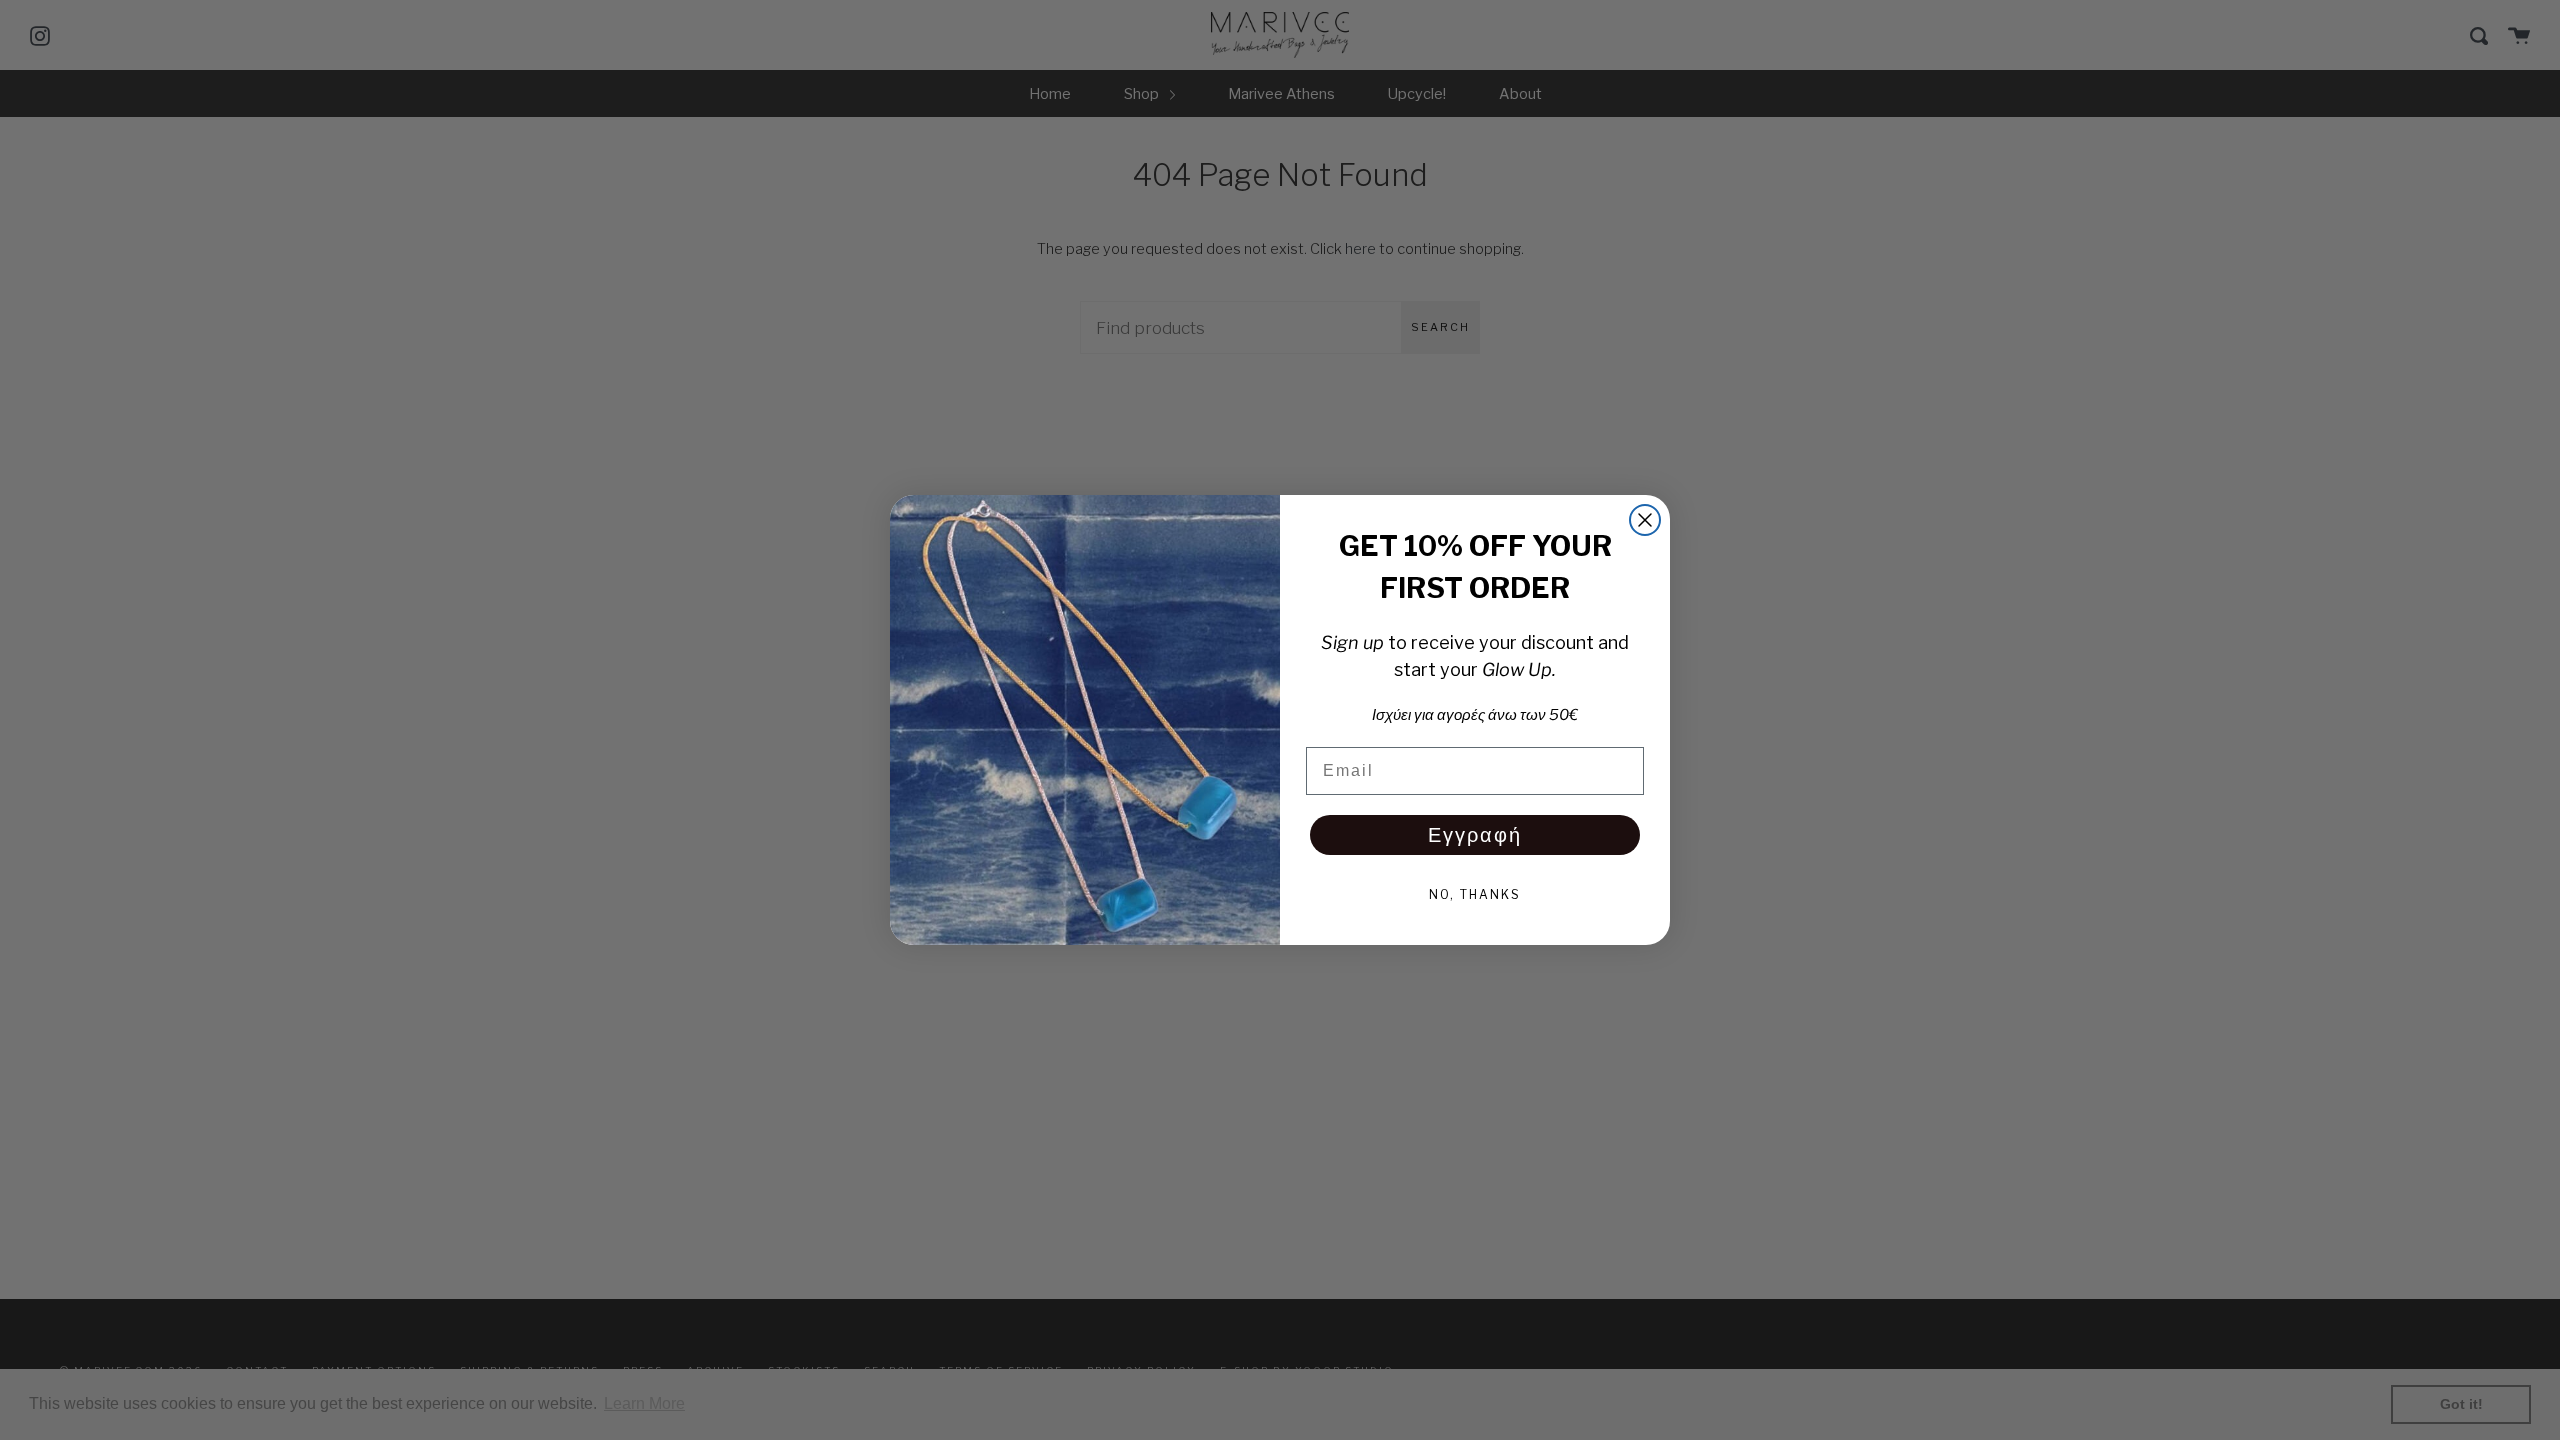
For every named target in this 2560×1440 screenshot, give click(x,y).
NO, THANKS (1475, 894)
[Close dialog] (1645, 520)
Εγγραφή (1475, 835)
